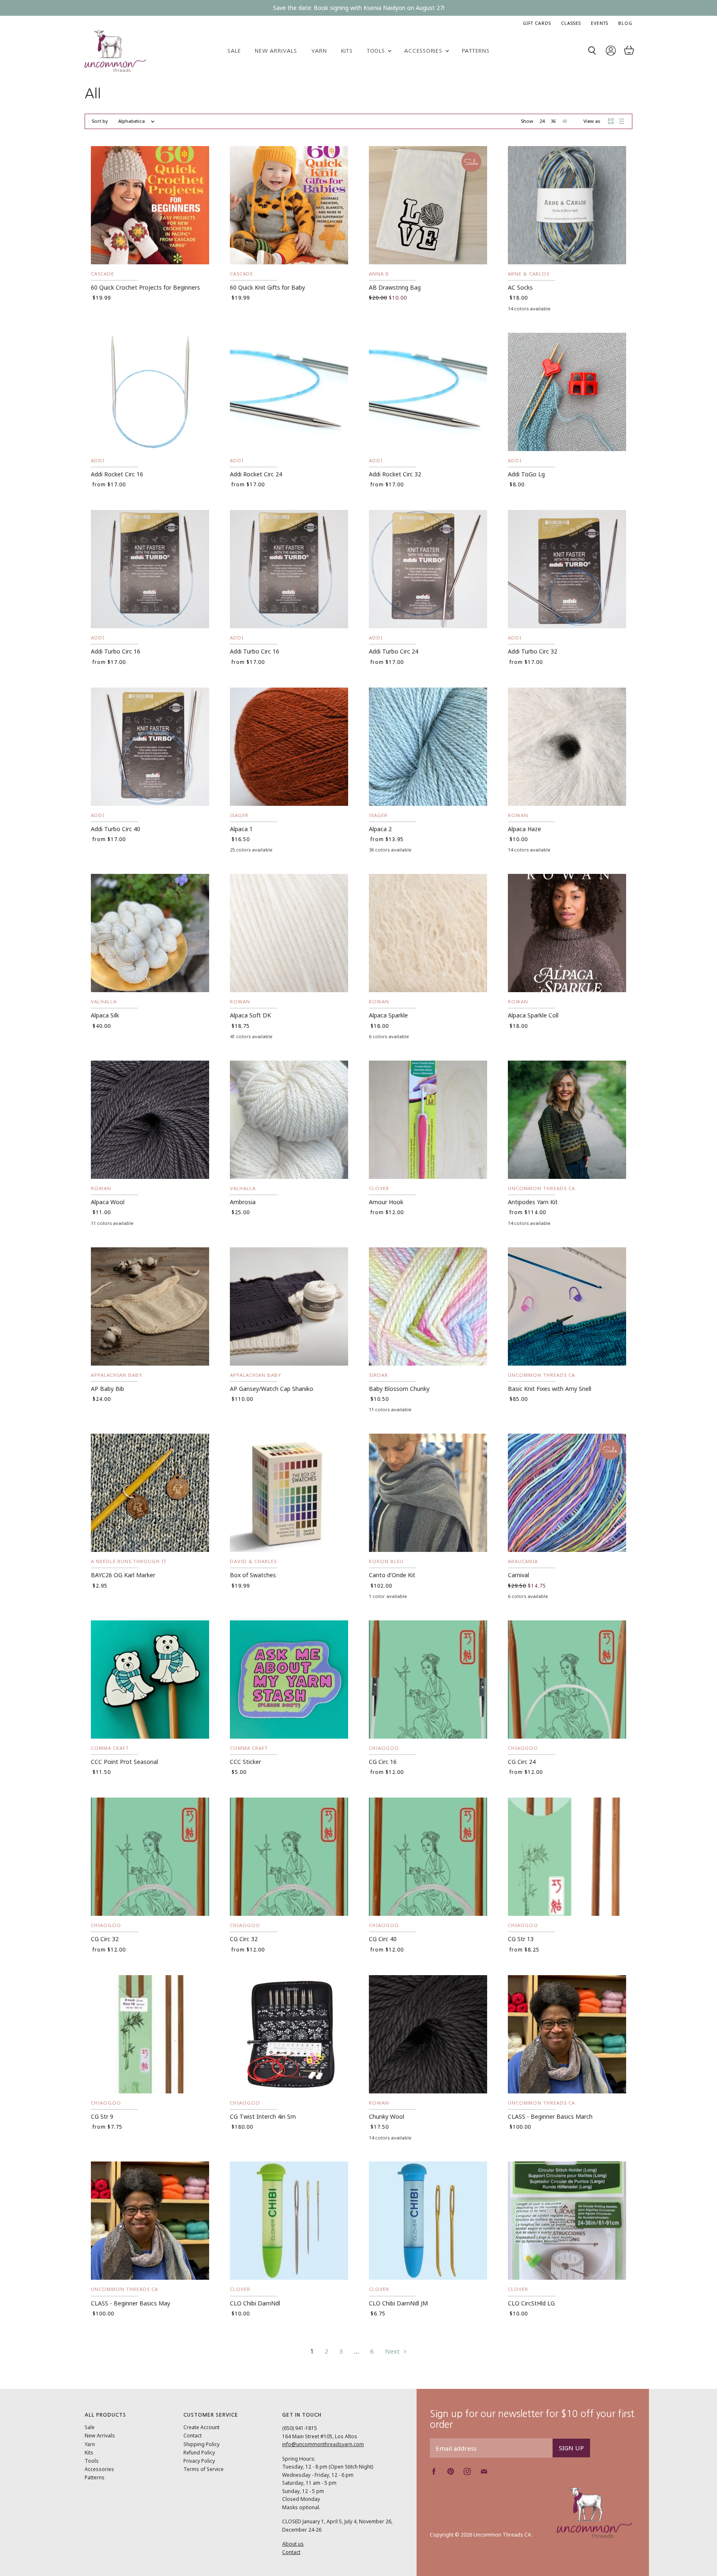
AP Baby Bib (107, 1389)
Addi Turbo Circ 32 (533, 651)
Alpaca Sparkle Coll (533, 1015)
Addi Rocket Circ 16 (117, 474)
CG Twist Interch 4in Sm (263, 2116)
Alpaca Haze (524, 829)
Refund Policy (199, 2453)
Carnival (518, 1575)
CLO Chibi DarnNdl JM (398, 2303)
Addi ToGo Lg (526, 474)
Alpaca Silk (105, 1015)
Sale (234, 51)
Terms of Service (204, 2469)
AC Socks (520, 287)
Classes (571, 23)
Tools (377, 51)
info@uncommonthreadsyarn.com (323, 2444)
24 (542, 121)
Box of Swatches (253, 1575)
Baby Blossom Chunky (399, 1389)
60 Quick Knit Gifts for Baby (267, 287)
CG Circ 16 (383, 1762)
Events (600, 23)
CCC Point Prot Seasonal (124, 1762)
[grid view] (611, 121)
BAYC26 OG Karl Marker (123, 1575)
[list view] (622, 121)
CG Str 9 (102, 2116)
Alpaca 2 (380, 829)
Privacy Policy (199, 2461)
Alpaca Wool (108, 1202)
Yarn (319, 51)
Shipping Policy (201, 2444)
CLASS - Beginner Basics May (130, 2303)
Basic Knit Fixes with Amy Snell (550, 1389)
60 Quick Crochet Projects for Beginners (145, 287)
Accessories (424, 51)
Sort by (100, 121)
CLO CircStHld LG (531, 2303)
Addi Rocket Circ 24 (256, 474)
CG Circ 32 (105, 1939)
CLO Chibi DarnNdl (255, 2303)
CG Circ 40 (383, 1939)
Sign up (571, 2448)
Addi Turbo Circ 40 (116, 829)
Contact (193, 2436)
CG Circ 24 (522, 1762)
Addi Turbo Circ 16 (116, 651)
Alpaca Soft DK (250, 1015)
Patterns (476, 51)
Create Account (201, 2427)
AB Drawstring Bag (395, 287)
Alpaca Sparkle (388, 1015)
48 (564, 121)
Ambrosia (243, 1202)
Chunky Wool (387, 2116)
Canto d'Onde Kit (392, 1575)
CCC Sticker (245, 1762)
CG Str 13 (521, 1939)
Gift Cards (537, 23)
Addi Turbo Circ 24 (394, 651)
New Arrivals (276, 51)
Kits (347, 51)
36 (553, 121)
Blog (625, 23)
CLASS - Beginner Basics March (550, 2116)
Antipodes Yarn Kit (533, 1202)
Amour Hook (386, 1202)
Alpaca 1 (241, 829)
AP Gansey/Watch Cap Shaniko (272, 1389)
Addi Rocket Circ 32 (395, 474)
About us (293, 2544)
